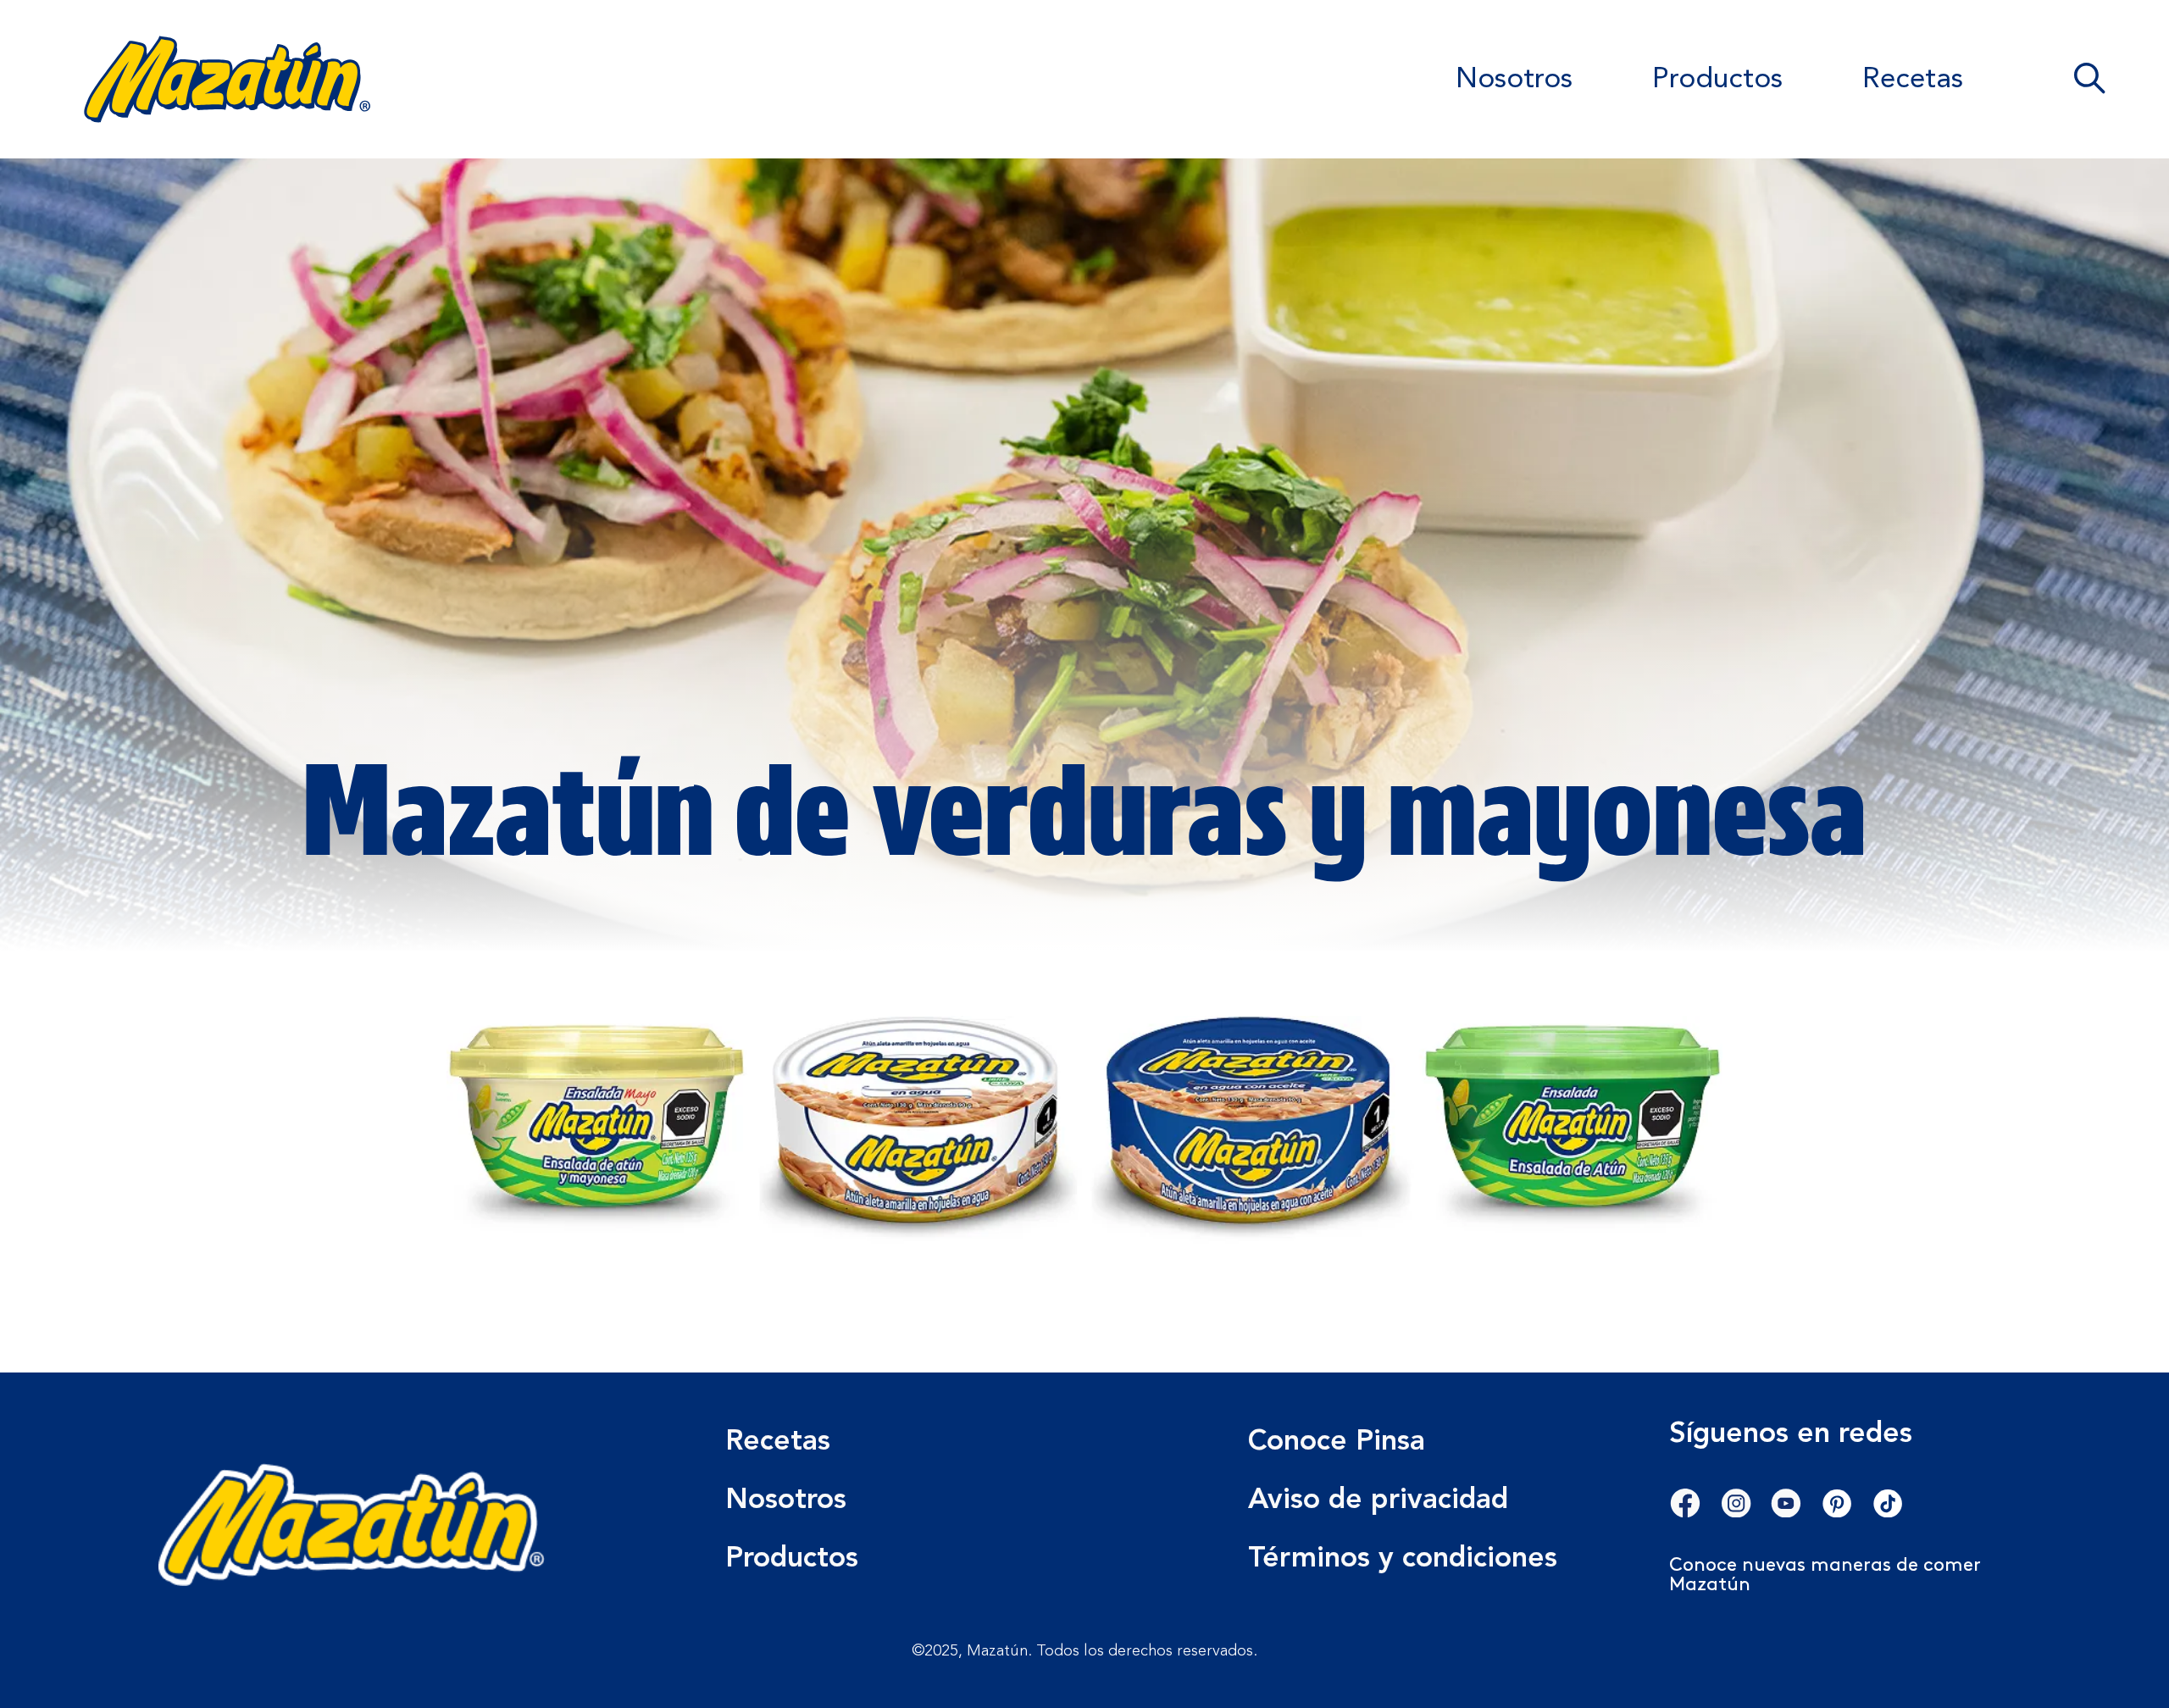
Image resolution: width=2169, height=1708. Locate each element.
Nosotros (1514, 80)
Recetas (1913, 80)
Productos (1717, 80)
